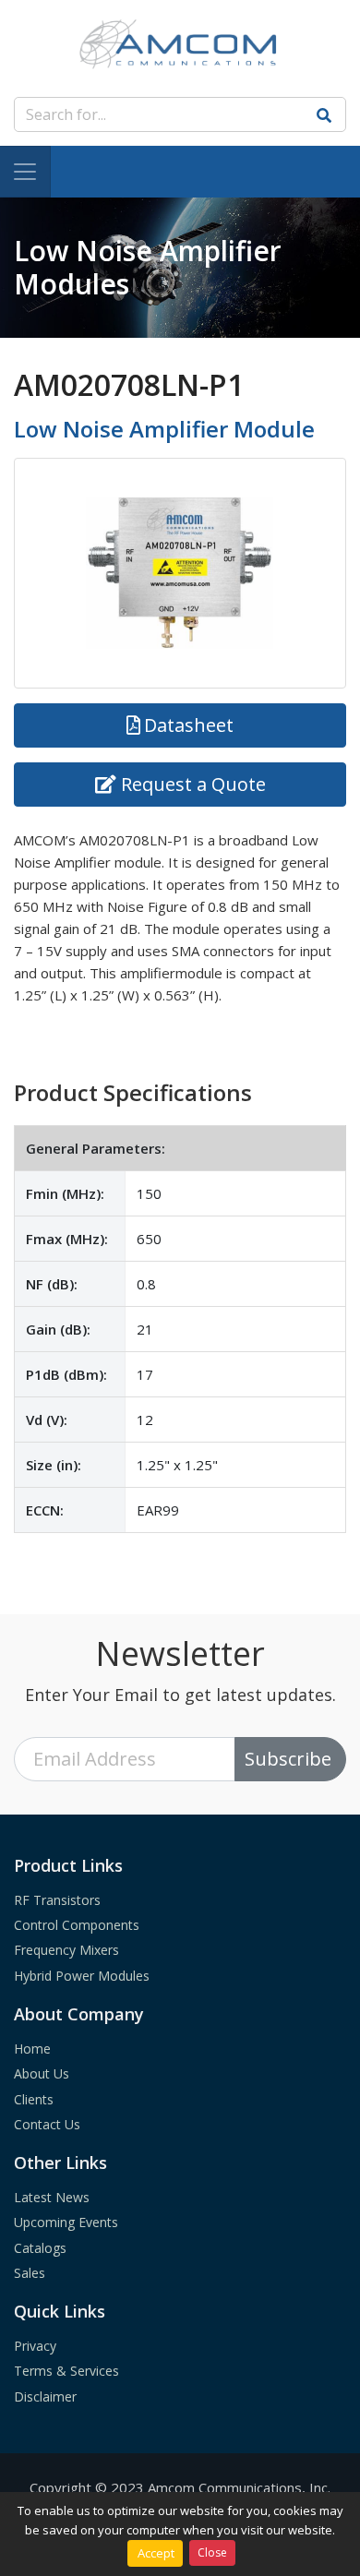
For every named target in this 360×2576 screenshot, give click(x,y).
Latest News (52, 2197)
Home (32, 2049)
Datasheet (189, 725)
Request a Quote (193, 784)
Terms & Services (66, 2371)
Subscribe (288, 1759)
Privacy (35, 2346)
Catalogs (40, 2248)
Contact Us (47, 2124)
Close (212, 2552)
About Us (42, 2073)
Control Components (77, 1925)
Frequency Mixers (66, 1950)
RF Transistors (57, 1900)
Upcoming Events (66, 2222)
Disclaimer (45, 2396)
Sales (30, 2273)
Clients (34, 2099)
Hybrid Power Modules (82, 1976)
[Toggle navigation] (25, 172)
